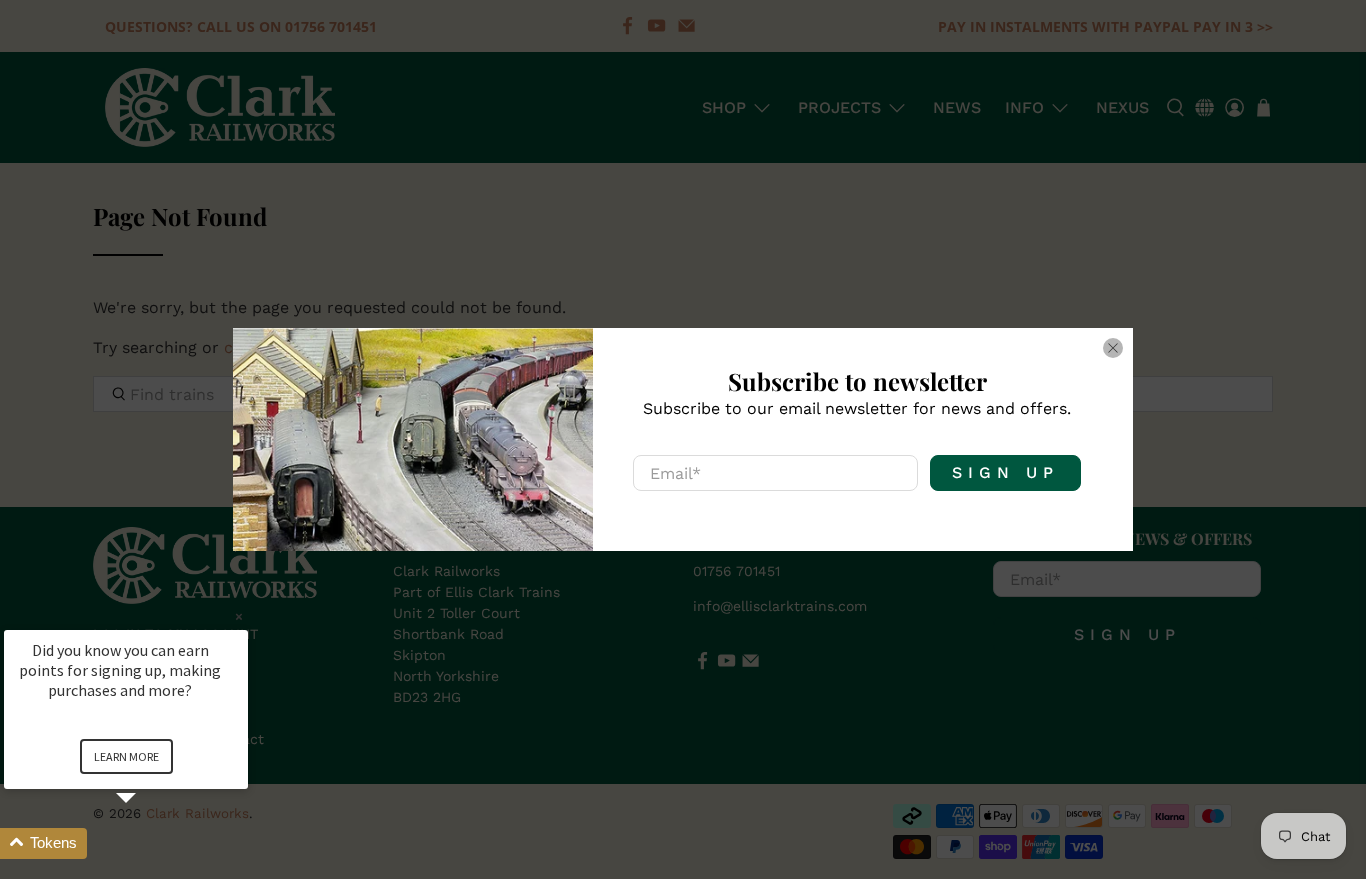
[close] (1113, 348)
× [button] (239, 616)
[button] (150, 843)
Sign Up (1005, 472)
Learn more (126, 756)
